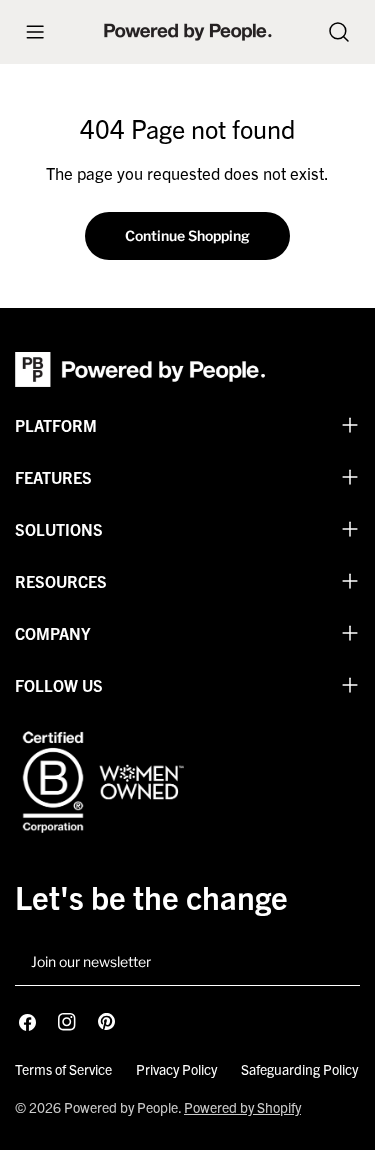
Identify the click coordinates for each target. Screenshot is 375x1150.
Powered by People (121, 1107)
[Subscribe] (337, 963)
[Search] (339, 32)
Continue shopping (187, 235)
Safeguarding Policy (299, 1069)
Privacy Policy (176, 1069)
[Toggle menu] (35, 32)
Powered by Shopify (242, 1107)
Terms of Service (63, 1069)
